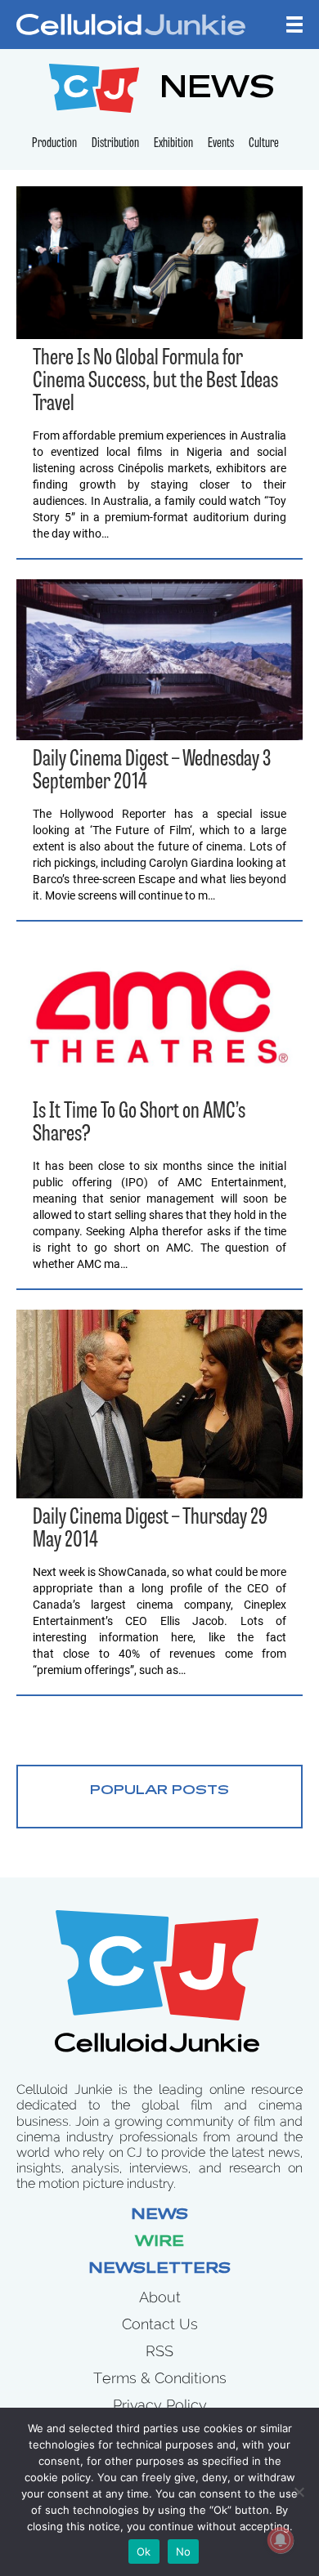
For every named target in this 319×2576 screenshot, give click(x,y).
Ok (144, 2551)
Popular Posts (159, 1791)
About (160, 2297)
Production (54, 144)
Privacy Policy (160, 2405)
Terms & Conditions (160, 2378)
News (159, 2216)
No (184, 2551)
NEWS (217, 90)
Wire (159, 2243)
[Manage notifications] (281, 2540)
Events (221, 144)
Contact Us (160, 2324)
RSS (159, 2351)
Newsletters (159, 2270)
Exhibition (173, 144)
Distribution (115, 144)
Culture (264, 144)
